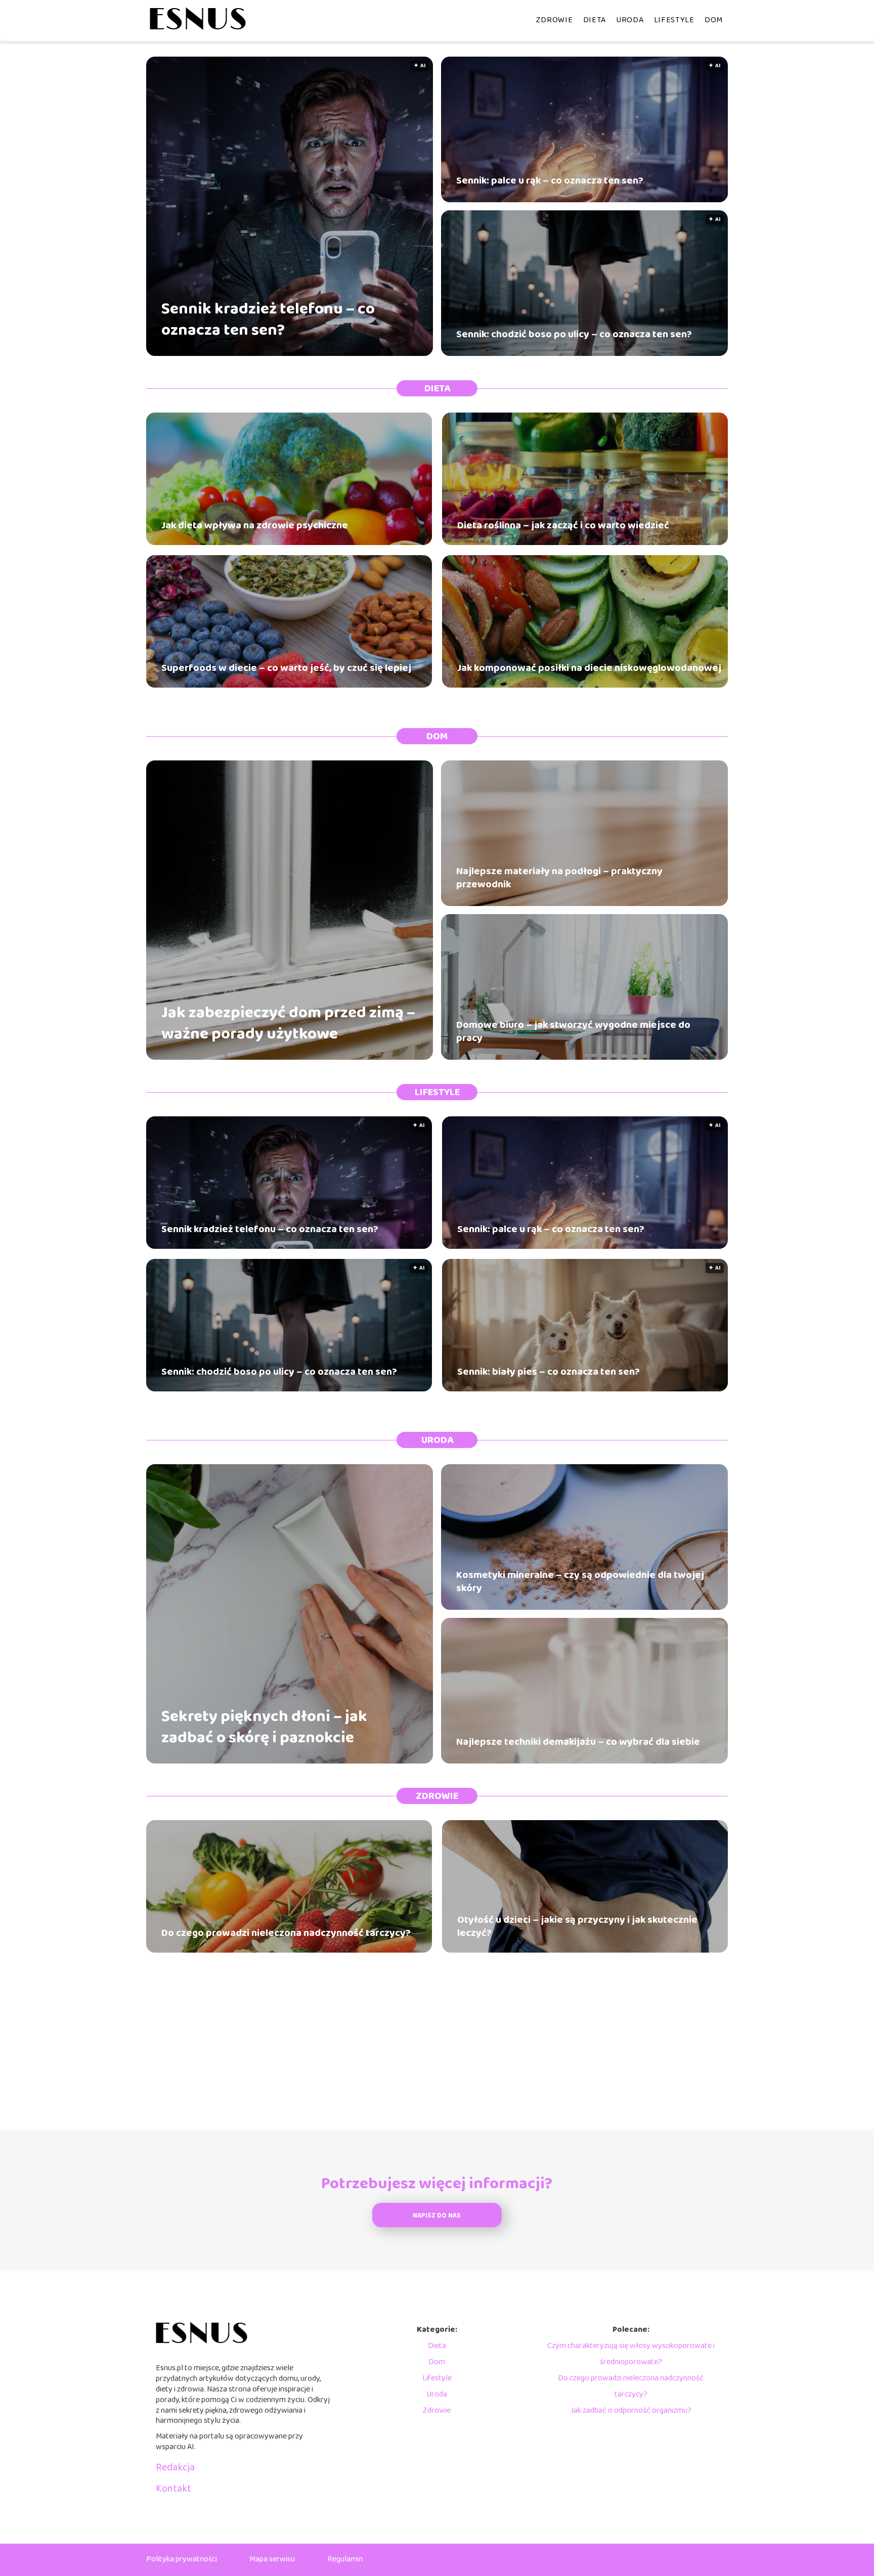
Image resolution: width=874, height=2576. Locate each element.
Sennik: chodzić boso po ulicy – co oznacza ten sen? (574, 334)
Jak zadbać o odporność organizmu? (631, 2410)
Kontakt (173, 2489)
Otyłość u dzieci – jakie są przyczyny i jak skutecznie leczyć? (577, 1926)
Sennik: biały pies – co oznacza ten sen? (549, 1372)
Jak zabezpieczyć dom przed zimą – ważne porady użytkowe (288, 1024)
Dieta (595, 20)
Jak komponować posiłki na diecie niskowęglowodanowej (589, 668)
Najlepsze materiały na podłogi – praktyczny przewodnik (559, 878)
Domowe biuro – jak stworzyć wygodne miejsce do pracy (573, 1031)
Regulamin (345, 2559)
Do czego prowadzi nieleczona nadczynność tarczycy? (286, 1933)
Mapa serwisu (272, 2559)
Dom (714, 20)
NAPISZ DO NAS (437, 2216)
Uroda (630, 20)
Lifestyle (674, 20)
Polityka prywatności (182, 2559)
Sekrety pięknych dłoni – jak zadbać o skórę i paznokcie (264, 1727)
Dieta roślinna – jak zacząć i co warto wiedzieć (563, 525)
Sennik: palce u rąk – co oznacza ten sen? (550, 180)
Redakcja (175, 2467)
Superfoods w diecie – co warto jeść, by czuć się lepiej (286, 668)
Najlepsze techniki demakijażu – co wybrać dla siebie (578, 1742)
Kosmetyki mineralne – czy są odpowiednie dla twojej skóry (580, 1581)
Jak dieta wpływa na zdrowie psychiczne (255, 525)
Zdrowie (555, 20)
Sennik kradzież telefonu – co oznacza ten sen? (268, 320)
